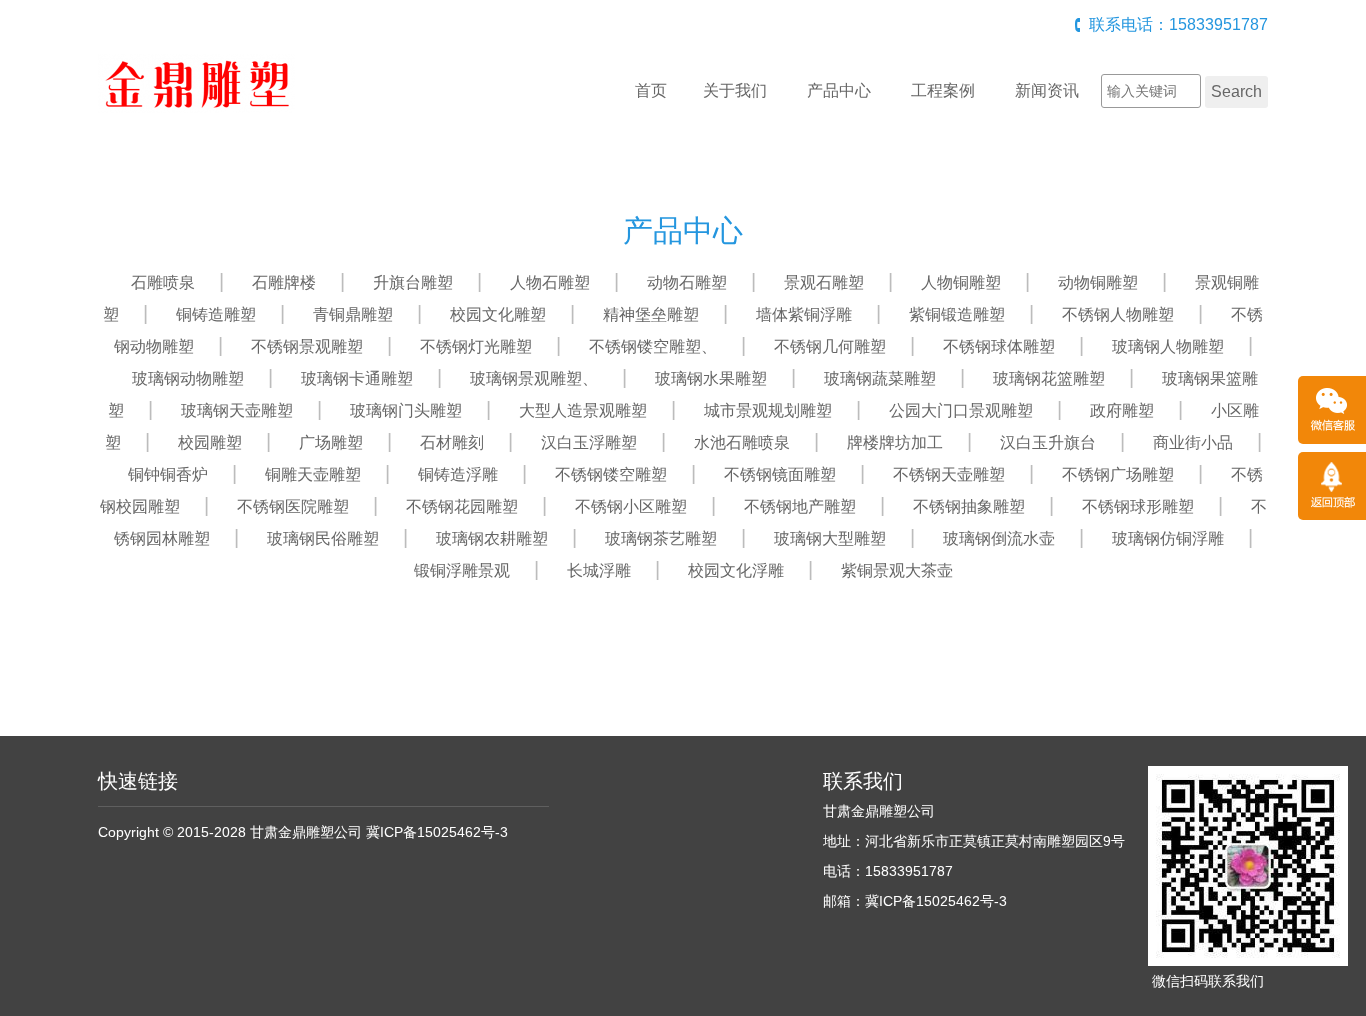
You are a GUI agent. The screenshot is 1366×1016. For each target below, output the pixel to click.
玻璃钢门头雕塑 (406, 410)
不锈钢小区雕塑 (631, 506)
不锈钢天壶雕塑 (949, 474)
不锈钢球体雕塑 (999, 346)
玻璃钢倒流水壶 (999, 538)
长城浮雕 (599, 570)
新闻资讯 (1047, 90)
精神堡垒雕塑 (651, 314)
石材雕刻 (452, 442)
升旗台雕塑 (413, 282)
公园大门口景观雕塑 (961, 410)
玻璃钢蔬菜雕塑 (880, 378)
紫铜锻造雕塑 (957, 314)
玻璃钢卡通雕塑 (357, 378)
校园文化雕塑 (498, 314)
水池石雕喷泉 (742, 442)
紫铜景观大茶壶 (897, 570)
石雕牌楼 (284, 282)
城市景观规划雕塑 (768, 410)
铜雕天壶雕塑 (313, 474)
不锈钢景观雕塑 (307, 346)
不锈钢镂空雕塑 (611, 474)
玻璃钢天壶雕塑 (237, 410)
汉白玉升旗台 (1048, 442)
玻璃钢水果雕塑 (711, 378)
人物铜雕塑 (961, 282)
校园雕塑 (210, 442)
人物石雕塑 (550, 282)
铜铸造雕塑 (216, 314)
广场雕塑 (331, 442)
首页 (651, 90)
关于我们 (735, 90)
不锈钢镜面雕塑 (780, 474)
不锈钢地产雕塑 (800, 506)
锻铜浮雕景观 (462, 570)
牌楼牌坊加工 (895, 442)
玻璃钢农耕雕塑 (492, 538)
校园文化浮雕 (736, 570)
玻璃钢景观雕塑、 (534, 378)
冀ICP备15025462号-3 (437, 832)
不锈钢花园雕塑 (462, 506)
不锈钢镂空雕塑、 (653, 346)
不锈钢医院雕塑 (293, 506)
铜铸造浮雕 (458, 474)
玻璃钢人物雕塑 (1168, 346)
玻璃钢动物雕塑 (188, 378)
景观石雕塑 (824, 282)
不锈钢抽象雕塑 (969, 506)
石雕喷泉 (163, 282)
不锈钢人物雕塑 (1118, 314)
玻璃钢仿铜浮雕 (1168, 538)
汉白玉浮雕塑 (589, 442)
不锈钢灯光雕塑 (476, 346)
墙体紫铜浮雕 (804, 314)
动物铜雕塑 (1098, 282)
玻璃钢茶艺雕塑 (661, 538)
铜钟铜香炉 (168, 474)
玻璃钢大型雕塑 (830, 538)
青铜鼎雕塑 (353, 314)
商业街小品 (1193, 442)
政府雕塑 (1122, 410)
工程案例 (943, 90)
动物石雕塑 (687, 282)
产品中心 (839, 90)
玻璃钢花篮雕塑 (1049, 378)
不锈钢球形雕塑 (1138, 506)
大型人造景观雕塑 (583, 410)
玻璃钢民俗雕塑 (323, 538)
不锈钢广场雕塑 (1118, 474)
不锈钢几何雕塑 (830, 346)
